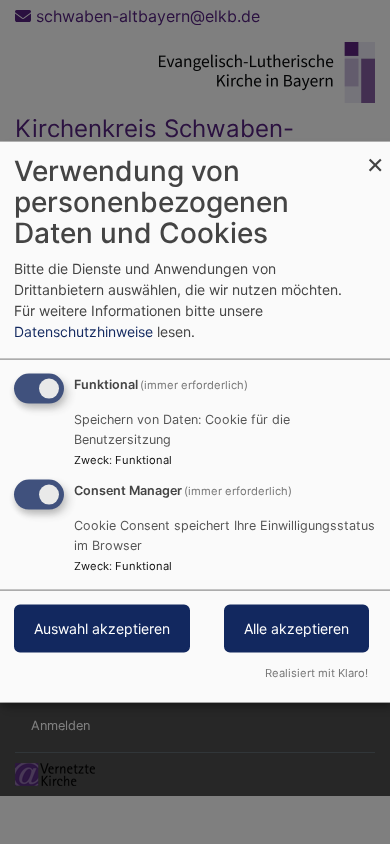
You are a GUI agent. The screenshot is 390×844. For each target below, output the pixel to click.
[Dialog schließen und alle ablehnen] (375, 154)
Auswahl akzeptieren (102, 628)
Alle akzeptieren (296, 628)
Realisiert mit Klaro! (316, 672)
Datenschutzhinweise (83, 331)
